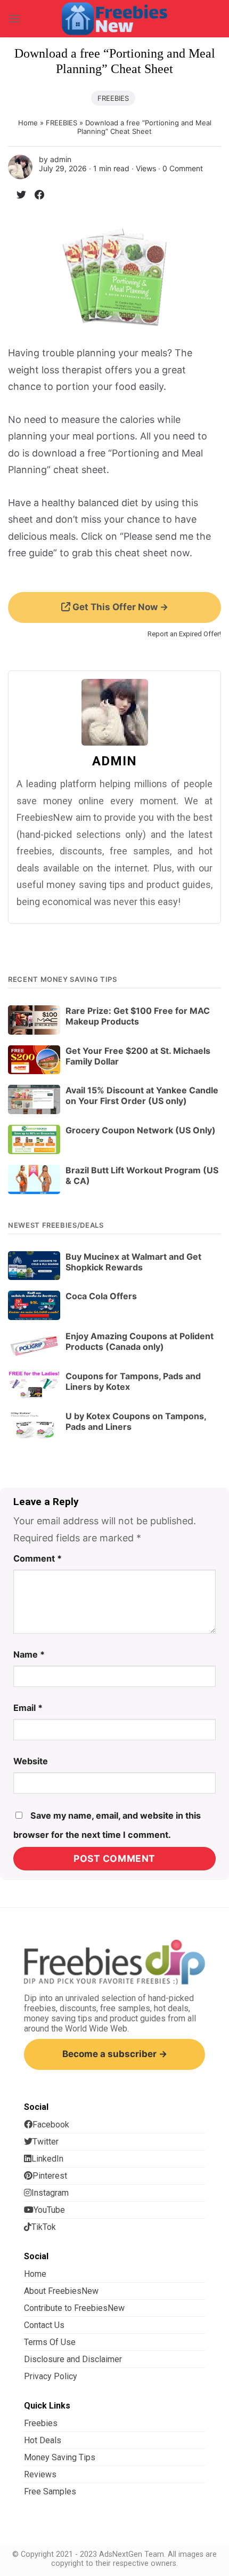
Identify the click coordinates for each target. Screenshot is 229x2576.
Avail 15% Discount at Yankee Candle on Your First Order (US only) (142, 1095)
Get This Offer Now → (119, 607)
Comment (38, 1558)
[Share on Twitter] (17, 197)
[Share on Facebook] (35, 197)
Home (28, 123)
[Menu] (14, 18)
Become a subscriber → (115, 2054)
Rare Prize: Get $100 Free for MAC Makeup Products (138, 1016)
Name (29, 1654)
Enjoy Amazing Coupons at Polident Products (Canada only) (140, 1341)
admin (61, 159)
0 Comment (183, 168)
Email (28, 1708)
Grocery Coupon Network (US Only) (141, 1130)
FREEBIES (113, 98)
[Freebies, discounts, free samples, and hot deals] (114, 18)
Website (31, 1761)
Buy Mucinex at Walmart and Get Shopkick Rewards (133, 1262)
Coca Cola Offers (101, 1296)
